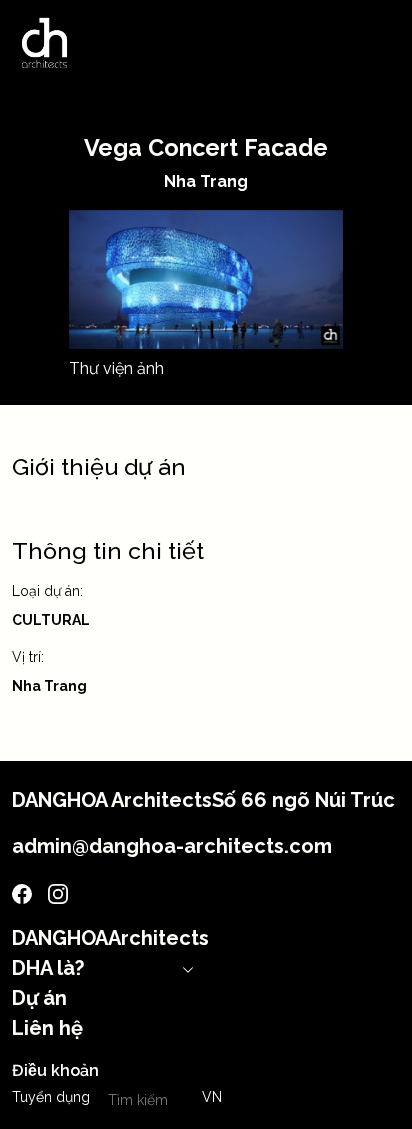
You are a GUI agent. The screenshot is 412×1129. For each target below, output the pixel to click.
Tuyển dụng (51, 1097)
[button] (212, 1097)
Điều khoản (55, 1070)
